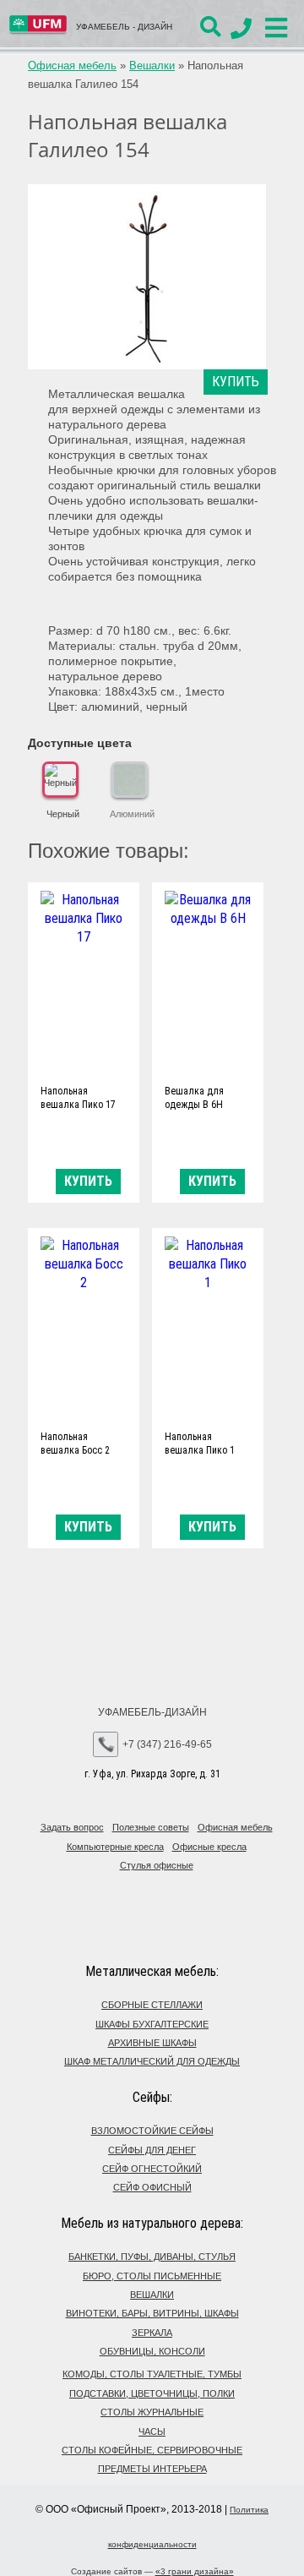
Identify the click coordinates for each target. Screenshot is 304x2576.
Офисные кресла (209, 1847)
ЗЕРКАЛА (152, 2333)
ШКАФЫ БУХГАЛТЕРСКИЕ (152, 2024)
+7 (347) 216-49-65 (167, 1744)
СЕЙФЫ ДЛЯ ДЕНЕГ (152, 2150)
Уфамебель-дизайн (152, 1712)
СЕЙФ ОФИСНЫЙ (152, 2187)
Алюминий (132, 814)
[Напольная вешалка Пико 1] (208, 1328)
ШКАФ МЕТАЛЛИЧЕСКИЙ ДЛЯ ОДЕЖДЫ (152, 2061)
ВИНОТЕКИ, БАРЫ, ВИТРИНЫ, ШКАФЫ (152, 2313)
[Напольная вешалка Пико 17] (84, 982)
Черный (63, 814)
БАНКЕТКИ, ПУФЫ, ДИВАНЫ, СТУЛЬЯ (152, 2257)
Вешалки (152, 65)
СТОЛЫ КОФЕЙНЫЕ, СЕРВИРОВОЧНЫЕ (152, 2450)
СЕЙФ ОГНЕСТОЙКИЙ (152, 2169)
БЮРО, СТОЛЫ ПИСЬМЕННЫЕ (152, 2276)
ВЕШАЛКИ (152, 2295)
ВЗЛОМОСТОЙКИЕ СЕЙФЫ (152, 2131)
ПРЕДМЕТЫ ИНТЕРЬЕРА (152, 2469)
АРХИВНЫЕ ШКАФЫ (152, 2043)
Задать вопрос (72, 1827)
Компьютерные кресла (115, 1847)
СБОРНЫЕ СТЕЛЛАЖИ (152, 2005)
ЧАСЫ (152, 2431)
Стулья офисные (157, 1865)
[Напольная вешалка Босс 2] (84, 1328)
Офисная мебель (72, 65)
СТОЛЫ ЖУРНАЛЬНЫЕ (152, 2412)
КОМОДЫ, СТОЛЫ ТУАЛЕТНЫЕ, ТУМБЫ (152, 2374)
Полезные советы (151, 1827)
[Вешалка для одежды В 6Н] (208, 982)
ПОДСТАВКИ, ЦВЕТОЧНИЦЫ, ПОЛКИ (152, 2393)
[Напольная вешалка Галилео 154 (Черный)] (147, 277)
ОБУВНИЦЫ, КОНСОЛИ (152, 2351)
